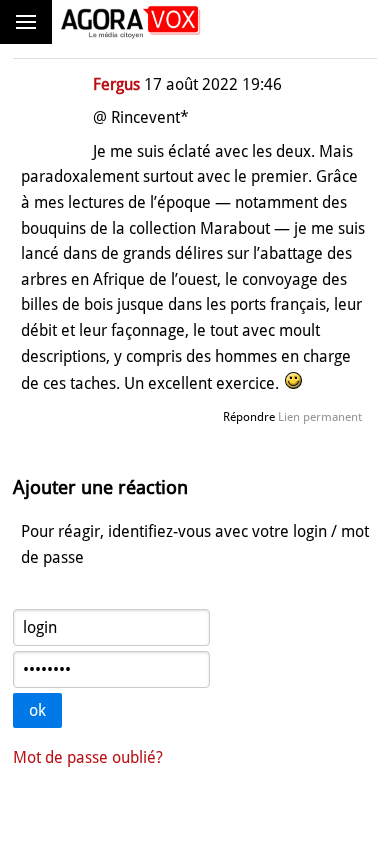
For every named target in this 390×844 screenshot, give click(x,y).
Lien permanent (320, 417)
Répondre (249, 417)
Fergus (116, 84)
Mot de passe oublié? (88, 757)
